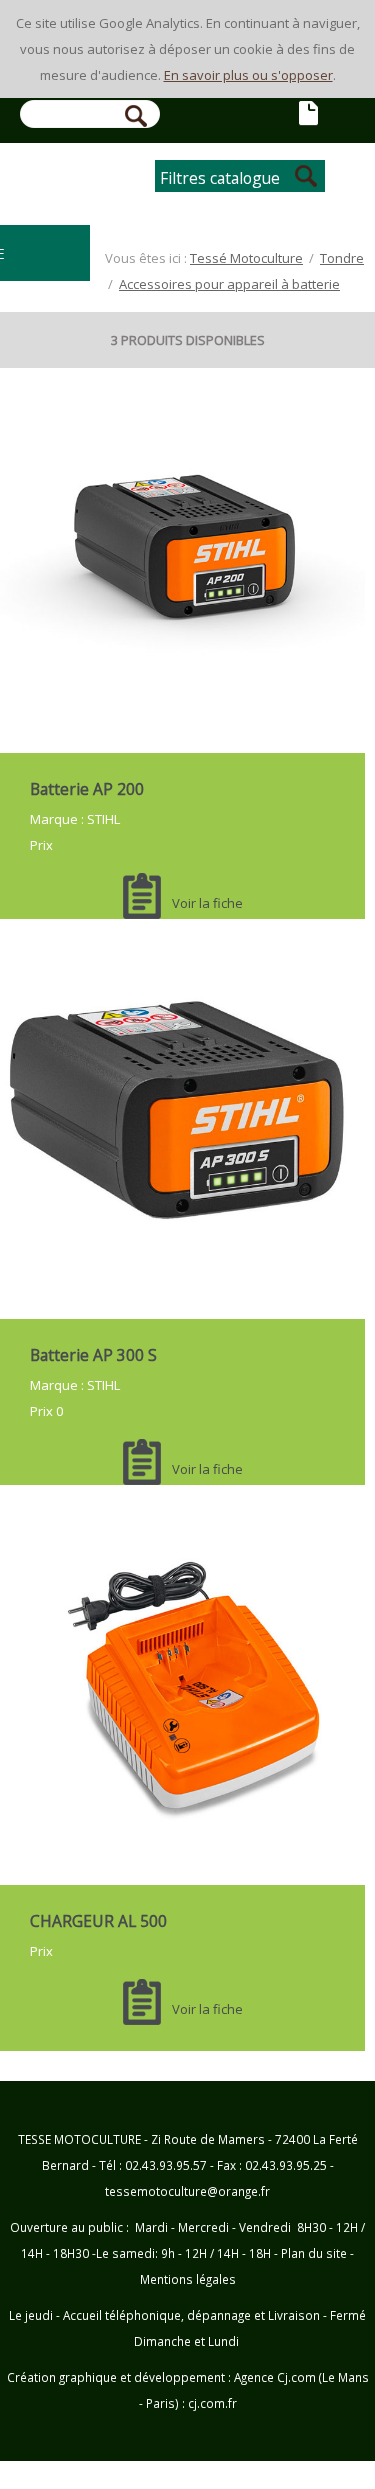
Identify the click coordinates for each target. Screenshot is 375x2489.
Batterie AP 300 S (93, 1355)
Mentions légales (188, 2279)
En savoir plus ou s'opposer (248, 75)
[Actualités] (310, 115)
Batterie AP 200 (87, 789)
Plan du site (314, 2253)
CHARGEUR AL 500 (98, 1921)
